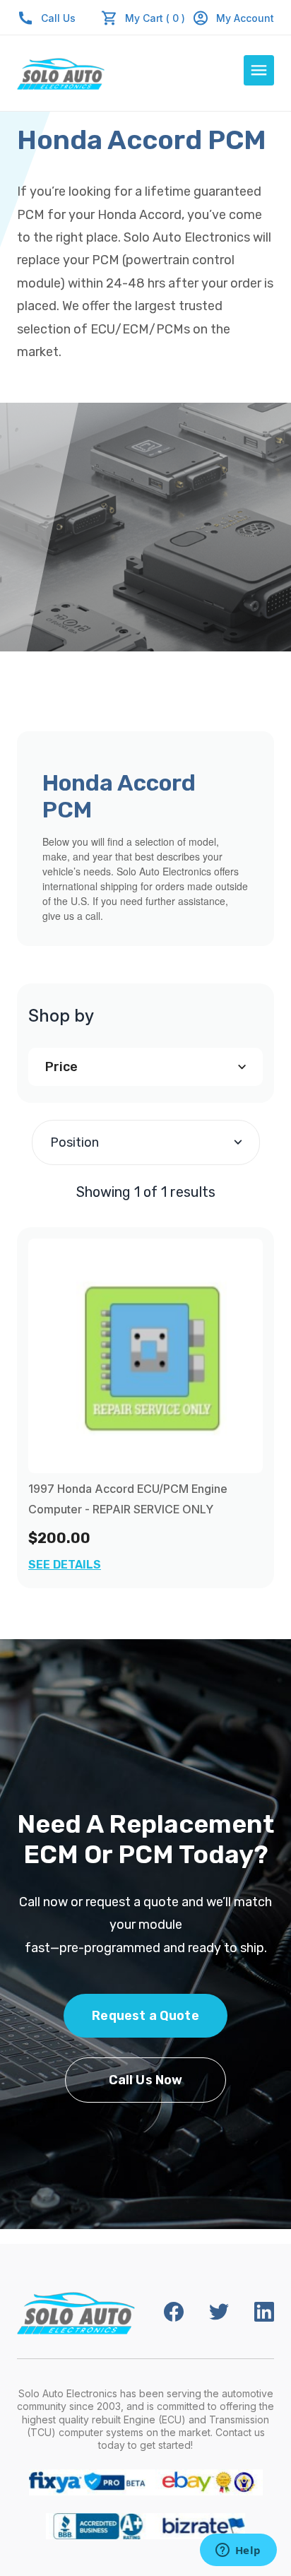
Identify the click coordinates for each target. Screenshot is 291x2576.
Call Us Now (146, 2080)
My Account (245, 18)
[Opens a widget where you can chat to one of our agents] (238, 2551)
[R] (145, 1356)
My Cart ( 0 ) (155, 18)
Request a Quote (145, 2016)
